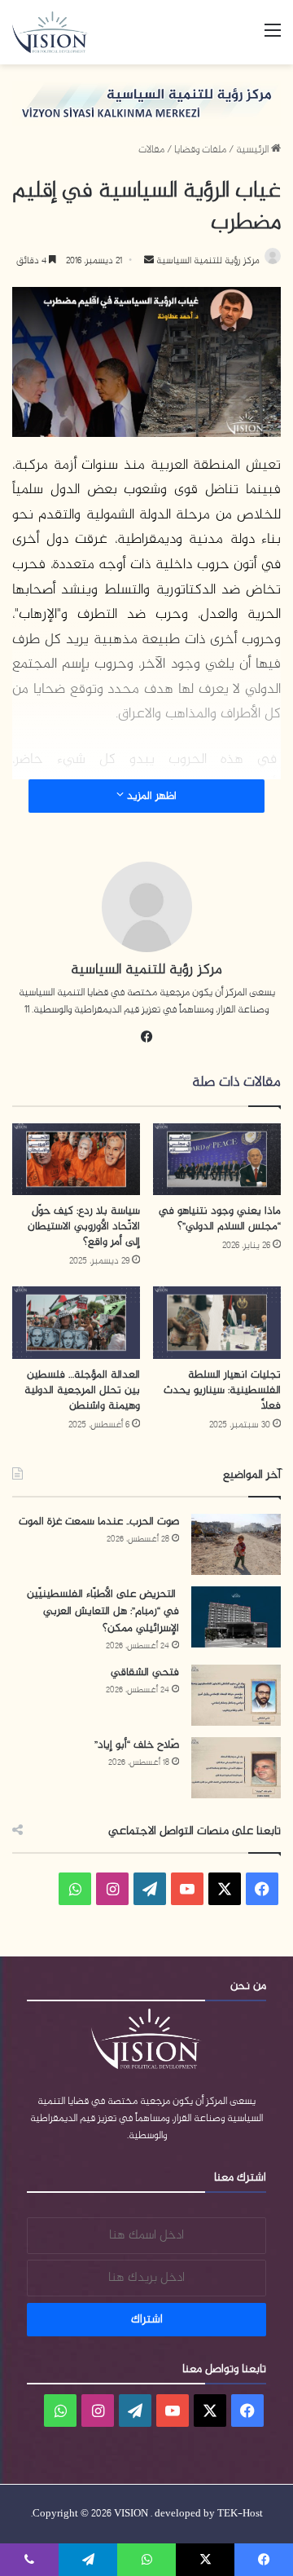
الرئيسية (254, 150)
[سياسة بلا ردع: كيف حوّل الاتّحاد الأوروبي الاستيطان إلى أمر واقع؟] (76, 1160)
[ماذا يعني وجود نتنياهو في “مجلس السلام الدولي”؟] (217, 1160)
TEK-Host (240, 2514)
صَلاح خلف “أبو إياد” (137, 1745)
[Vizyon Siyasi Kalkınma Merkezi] (57, 32)
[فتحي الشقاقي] (236, 1695)
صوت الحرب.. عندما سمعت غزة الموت (99, 1522)
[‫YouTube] (187, 1889)
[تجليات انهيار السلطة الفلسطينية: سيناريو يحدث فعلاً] (217, 1323)
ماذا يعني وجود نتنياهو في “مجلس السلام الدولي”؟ (220, 1219)
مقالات (151, 150)
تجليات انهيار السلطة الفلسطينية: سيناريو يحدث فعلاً (222, 1390)
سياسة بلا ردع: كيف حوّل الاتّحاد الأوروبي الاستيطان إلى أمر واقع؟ (84, 1226)
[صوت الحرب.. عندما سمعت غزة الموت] (236, 1544)
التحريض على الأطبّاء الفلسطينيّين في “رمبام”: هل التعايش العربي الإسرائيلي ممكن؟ (103, 1611)
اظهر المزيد (150, 796)
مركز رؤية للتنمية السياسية (207, 261)
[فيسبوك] (146, 1037)
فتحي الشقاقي (145, 1672)
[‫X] (225, 1889)
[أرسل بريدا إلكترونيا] (149, 261)
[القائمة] (273, 38)
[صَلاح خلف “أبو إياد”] (236, 1768)
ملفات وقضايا (200, 150)
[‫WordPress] (150, 1889)
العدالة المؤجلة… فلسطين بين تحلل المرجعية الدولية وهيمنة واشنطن (82, 1390)
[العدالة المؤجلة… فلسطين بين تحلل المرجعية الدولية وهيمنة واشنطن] (76, 1323)
